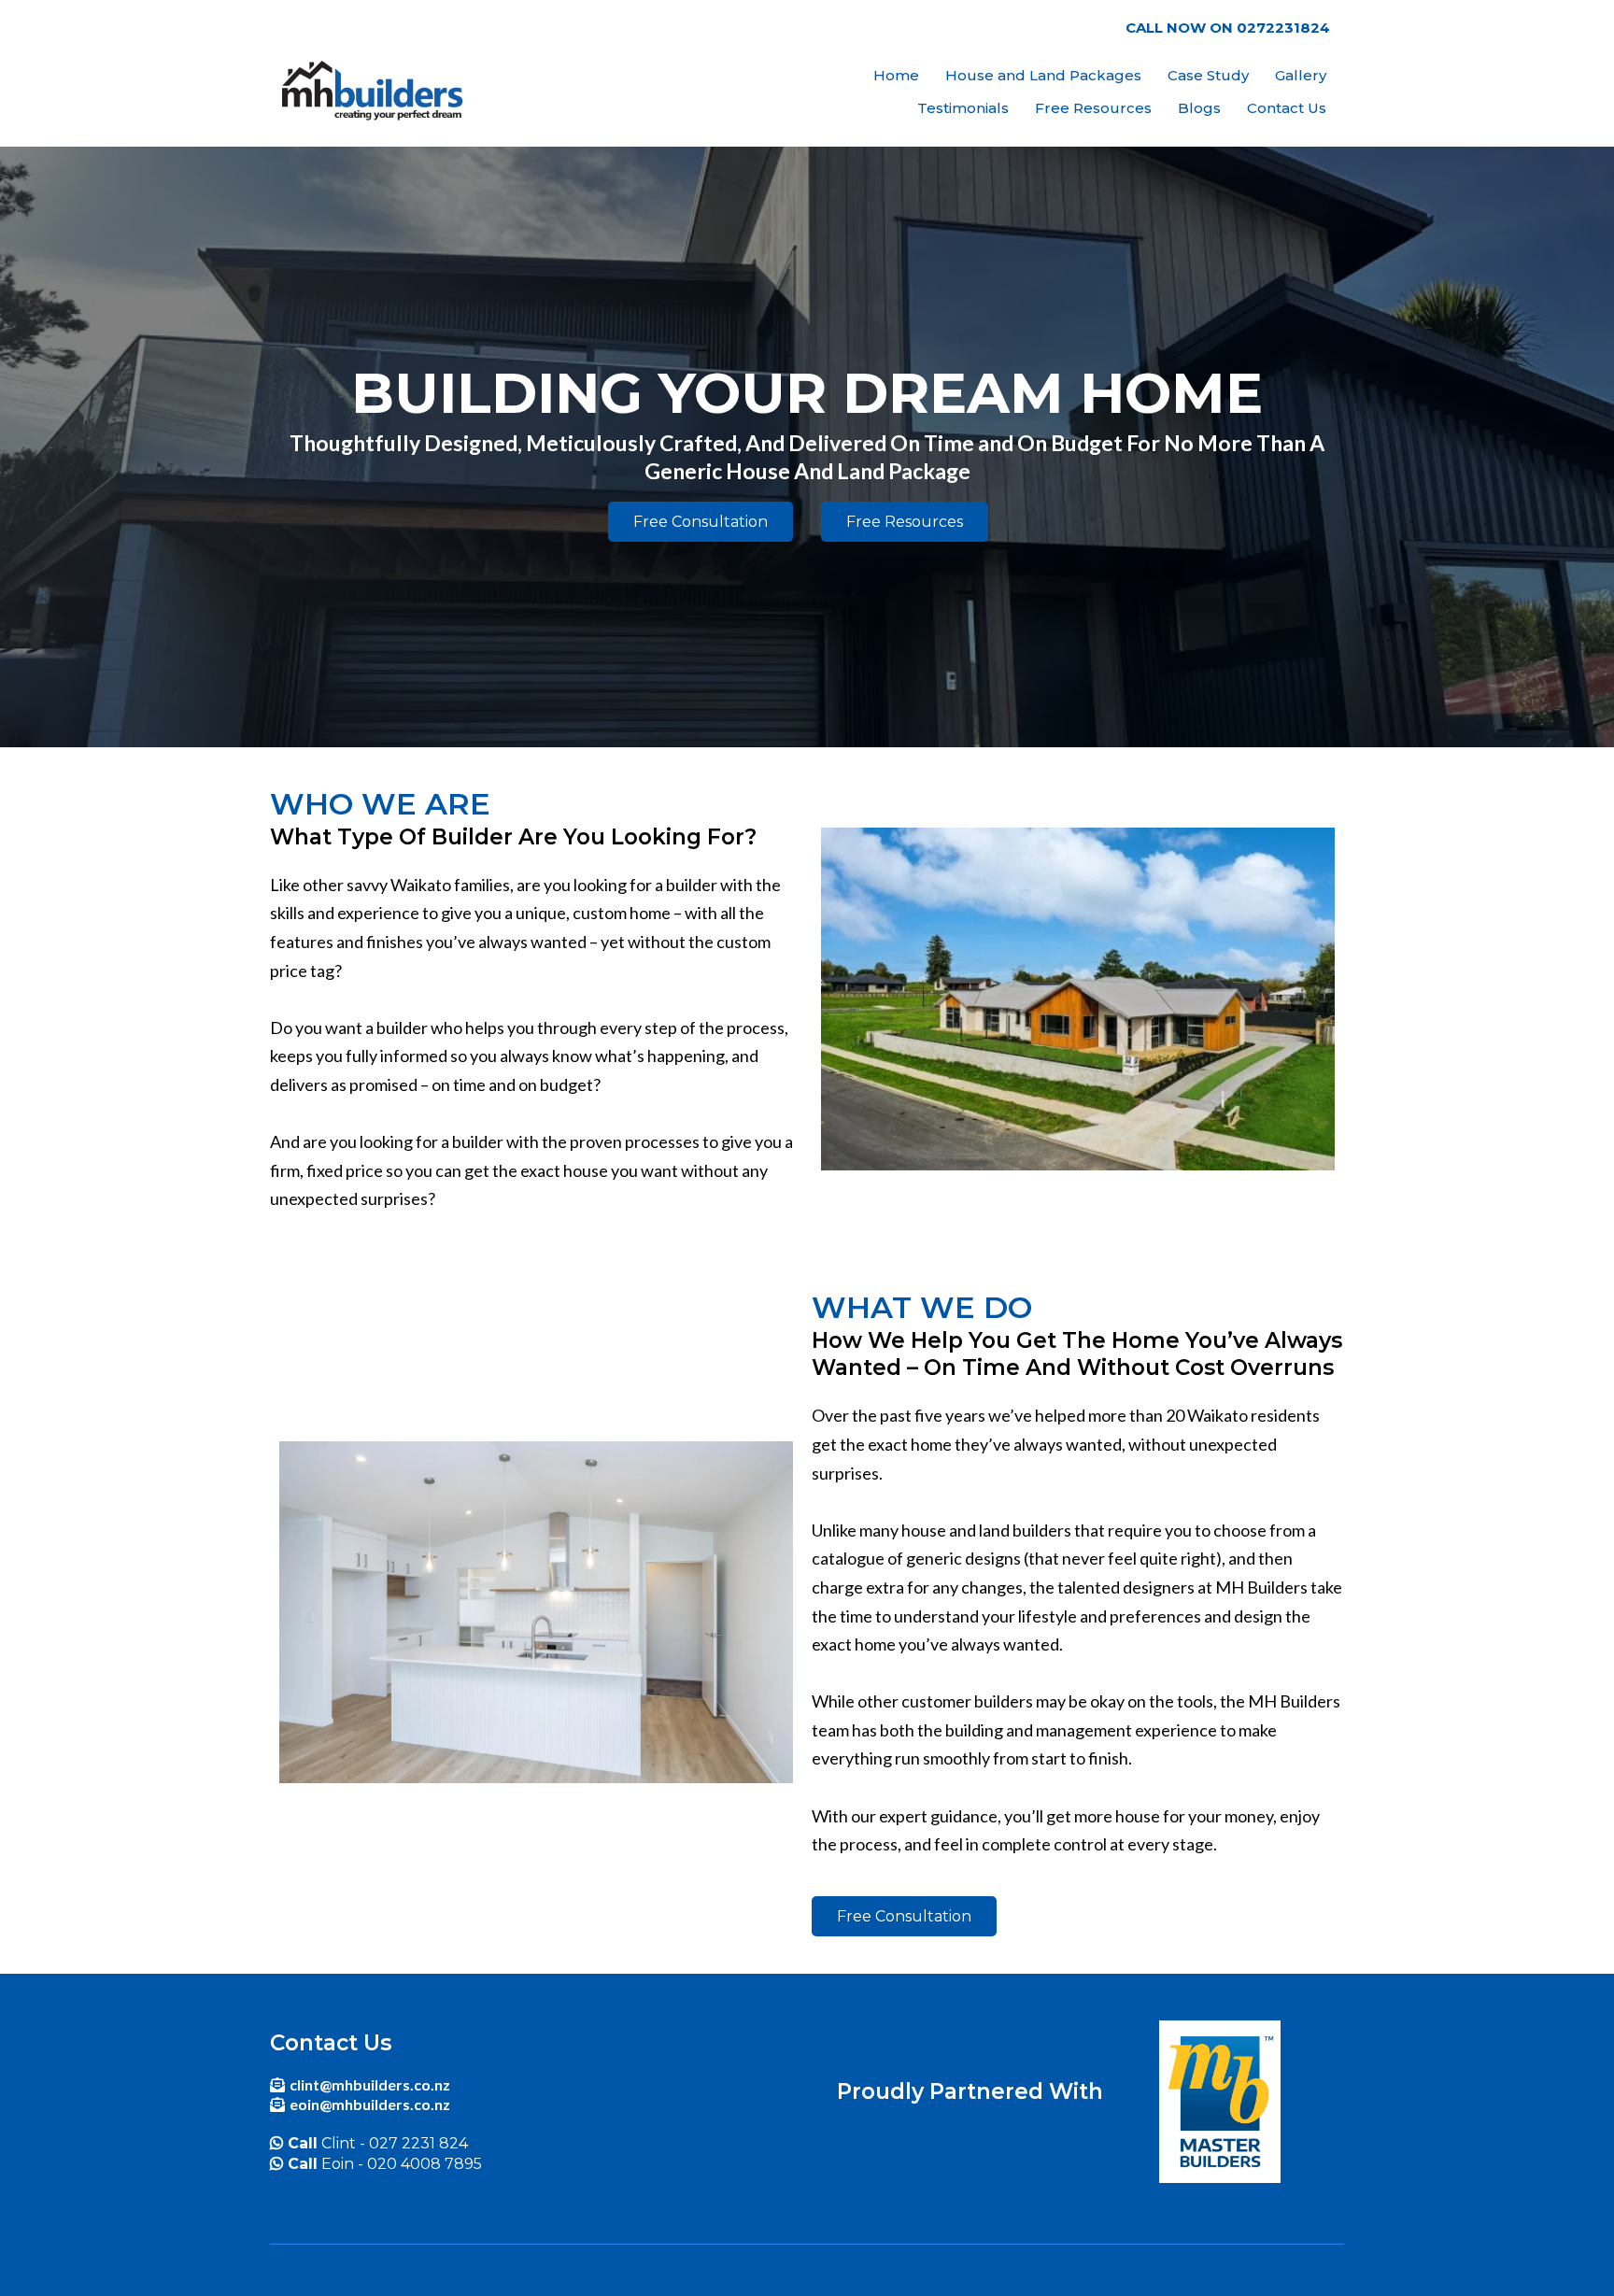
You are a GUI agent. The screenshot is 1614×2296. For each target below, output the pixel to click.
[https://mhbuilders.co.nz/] (375, 92)
